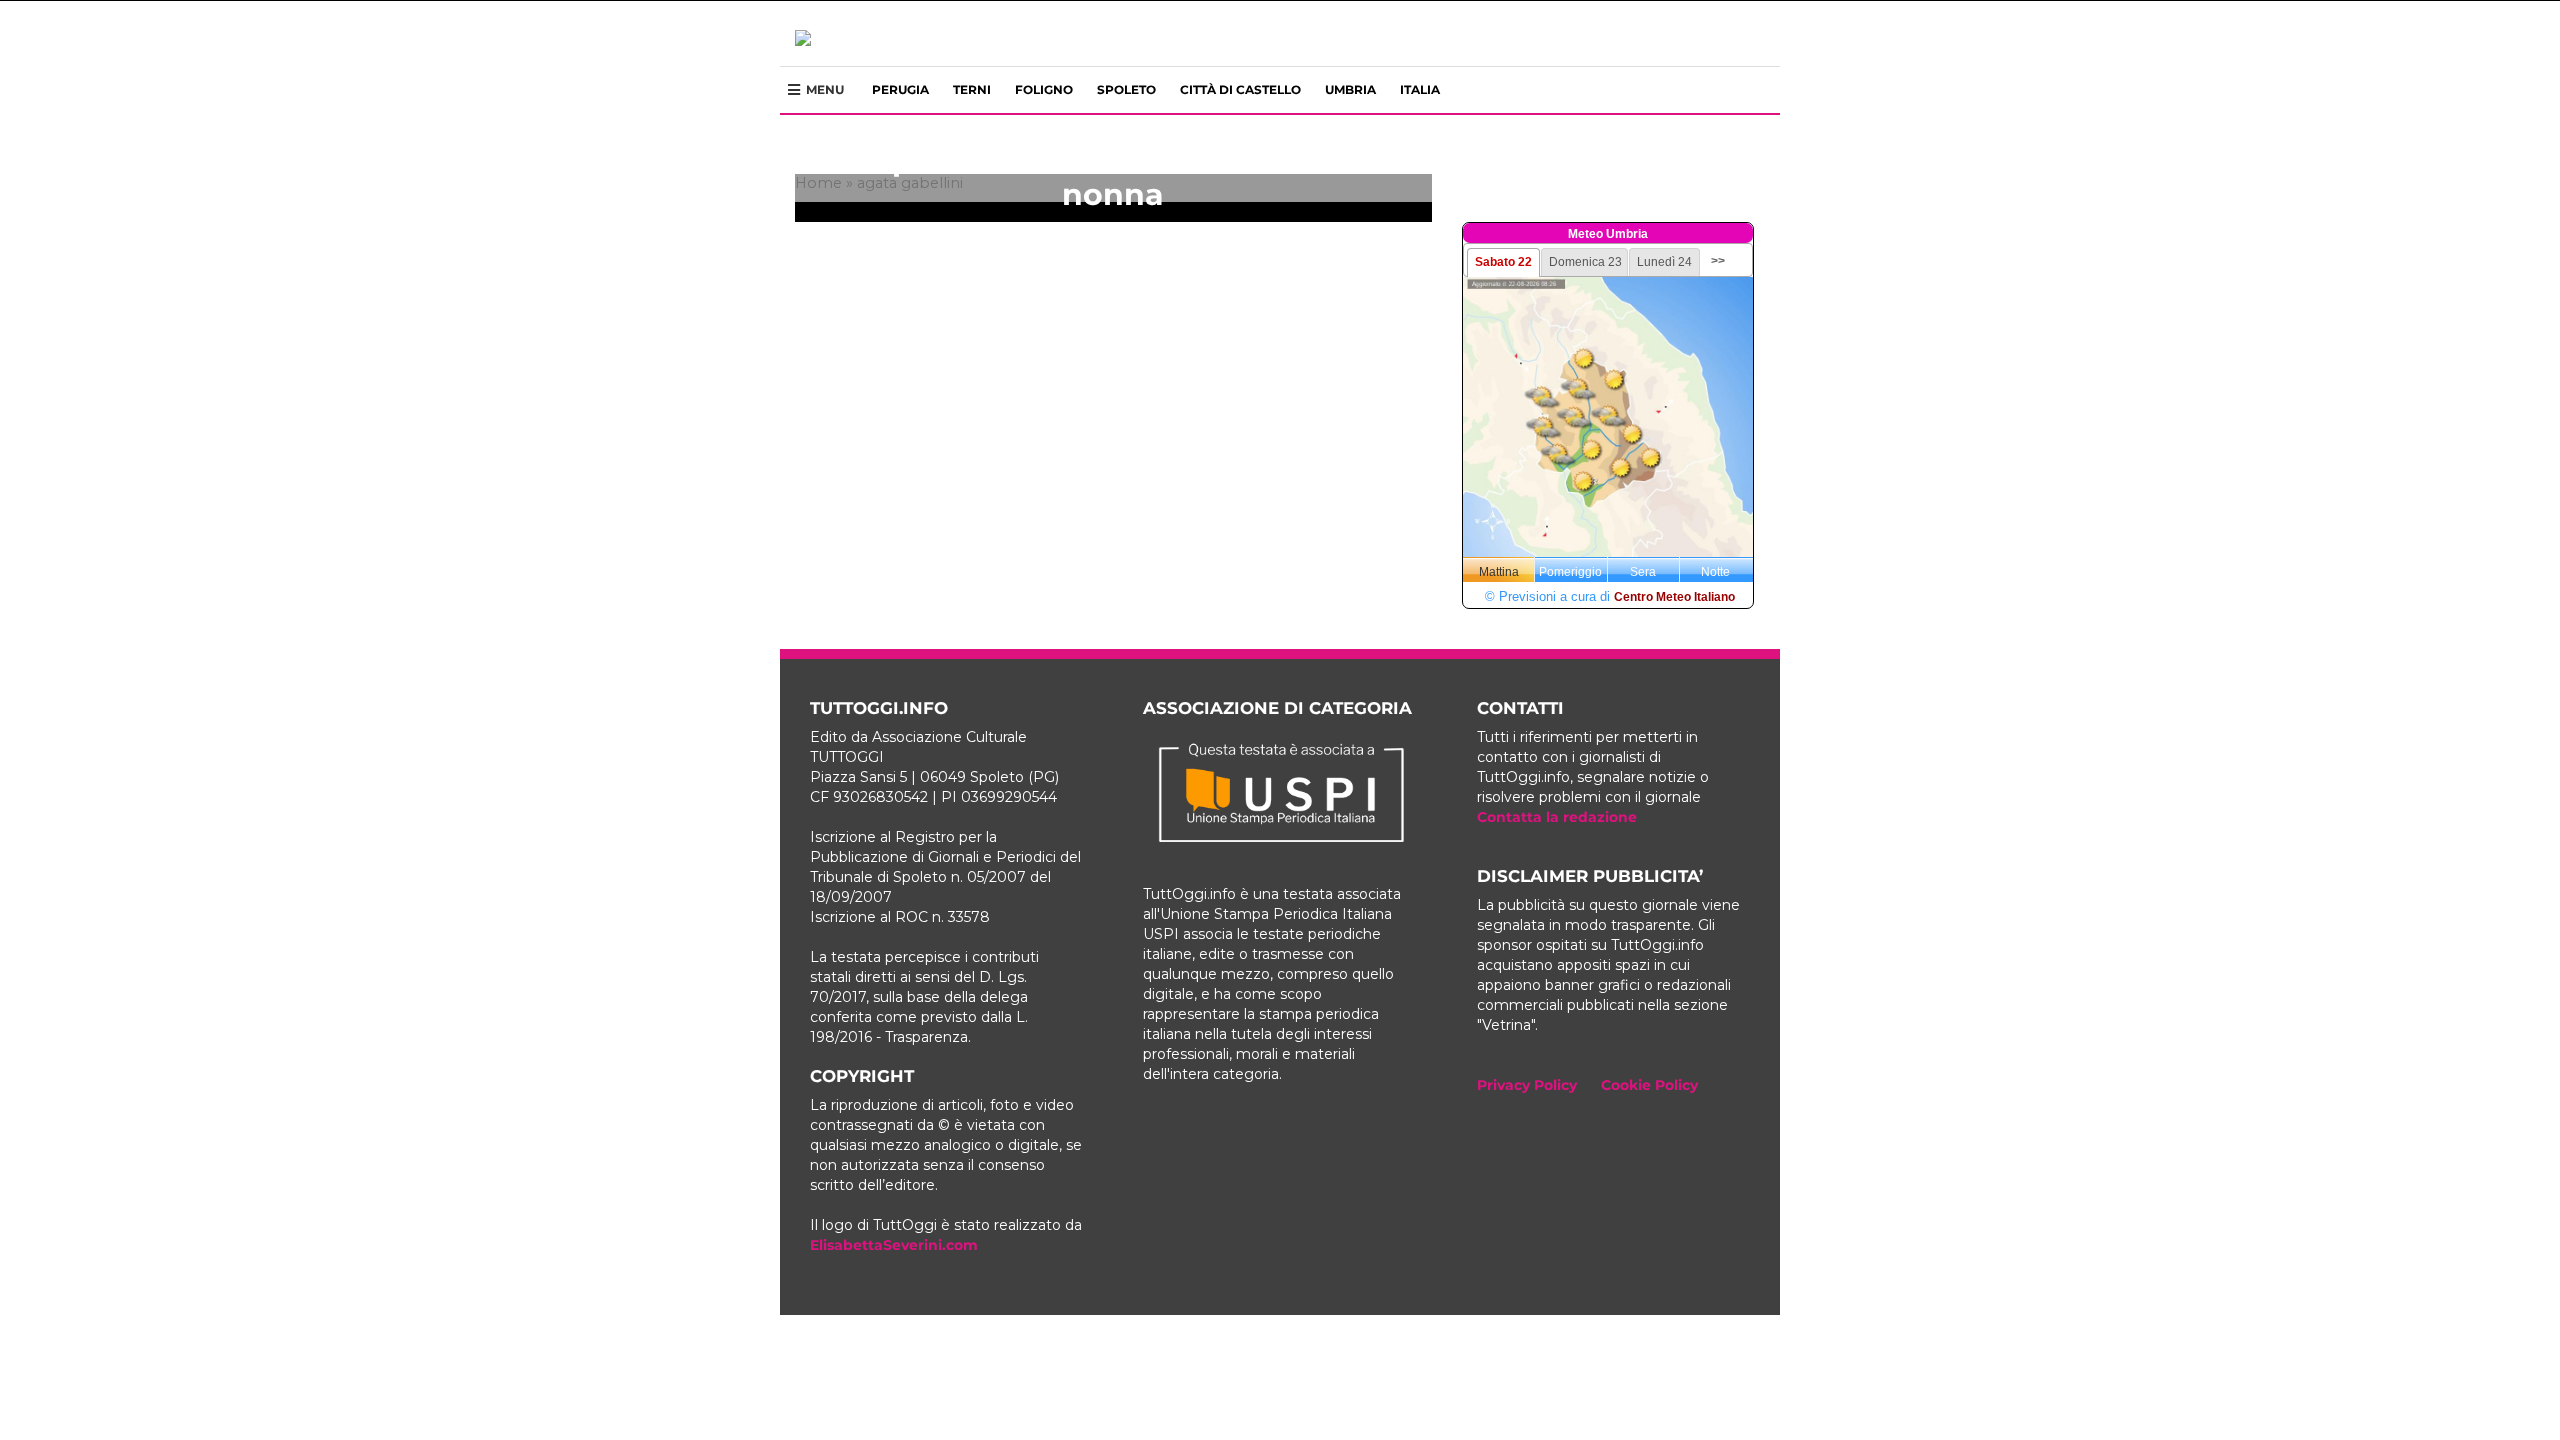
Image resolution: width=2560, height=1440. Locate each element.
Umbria (1350, 89)
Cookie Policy (1649, 1085)
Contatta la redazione (1557, 817)
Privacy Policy (1527, 1085)
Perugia (900, 89)
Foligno (1044, 89)
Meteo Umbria (1608, 234)
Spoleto (1126, 89)
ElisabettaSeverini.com (894, 1245)
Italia (1420, 89)
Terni (972, 89)
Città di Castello (1240, 89)
